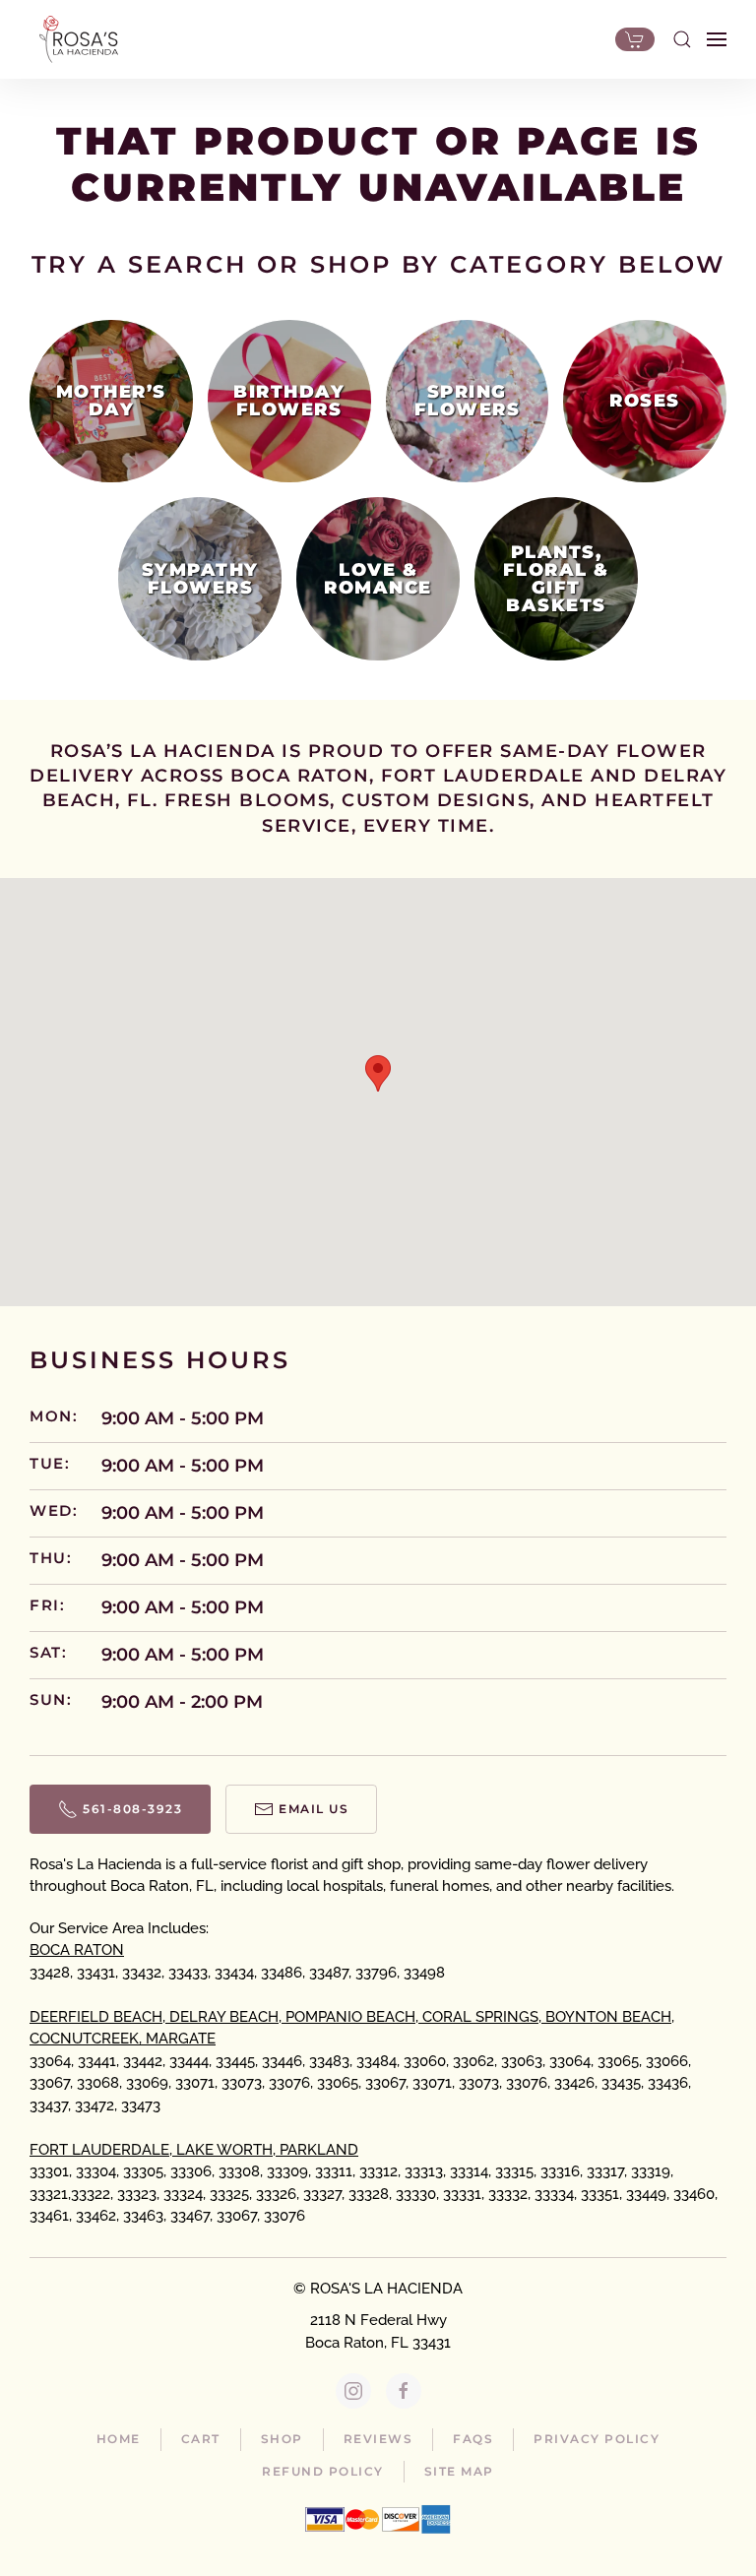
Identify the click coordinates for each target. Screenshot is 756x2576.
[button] (682, 39)
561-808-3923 (132, 1809)
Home (119, 2439)
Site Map (459, 2471)
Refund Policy (323, 2471)
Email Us (314, 1809)
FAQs (473, 2439)
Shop (282, 2439)
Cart (201, 2439)
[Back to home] (74, 39)
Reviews (378, 2439)
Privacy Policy (597, 2439)
